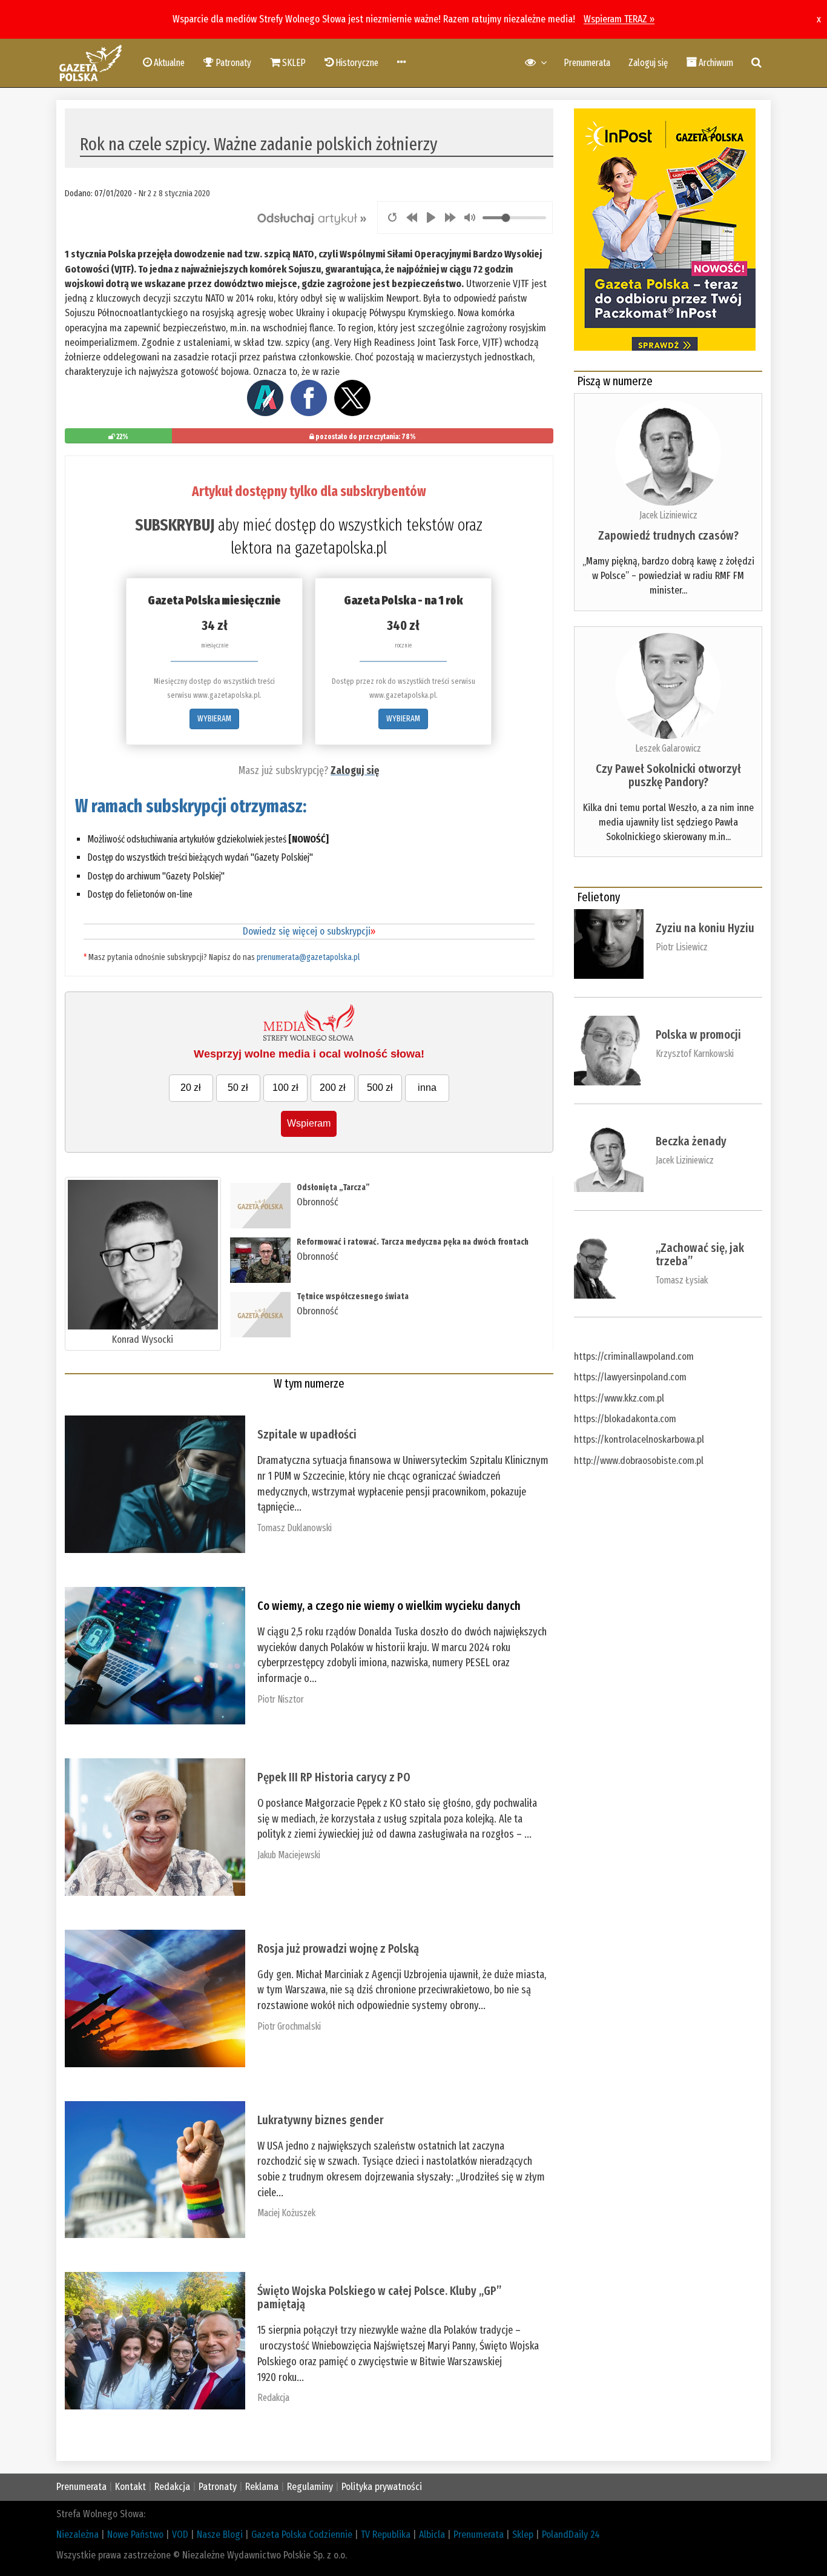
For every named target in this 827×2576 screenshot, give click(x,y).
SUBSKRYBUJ (175, 525)
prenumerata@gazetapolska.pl (308, 957)
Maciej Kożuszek (286, 2213)
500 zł (380, 1088)
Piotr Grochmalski (289, 2026)
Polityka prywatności (382, 2487)
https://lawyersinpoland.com (630, 1377)
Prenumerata (587, 63)
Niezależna (77, 2535)
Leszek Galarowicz (668, 748)
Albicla (432, 2535)
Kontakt (130, 2487)
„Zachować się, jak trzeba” (700, 1254)
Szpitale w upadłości (307, 1434)
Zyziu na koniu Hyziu (705, 928)
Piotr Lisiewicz (682, 947)
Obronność (318, 1202)
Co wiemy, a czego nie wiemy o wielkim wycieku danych (389, 1606)
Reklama (262, 2487)
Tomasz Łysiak (682, 1280)
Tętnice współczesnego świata (353, 1296)
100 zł (285, 1088)
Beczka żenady (691, 1141)
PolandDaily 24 (571, 2535)
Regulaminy (310, 2487)
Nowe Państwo (135, 2535)
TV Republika (386, 2535)
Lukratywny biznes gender (321, 2120)
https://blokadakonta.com (625, 1419)
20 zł (191, 1088)
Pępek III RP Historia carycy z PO (334, 1777)
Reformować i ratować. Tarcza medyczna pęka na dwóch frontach (413, 1242)
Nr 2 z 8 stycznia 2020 (174, 193)
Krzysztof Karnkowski (695, 1054)
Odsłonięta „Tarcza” (333, 1187)
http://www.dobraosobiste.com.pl (639, 1461)
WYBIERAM (214, 719)
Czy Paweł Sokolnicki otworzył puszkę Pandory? (668, 775)
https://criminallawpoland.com (634, 1356)
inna (427, 1088)
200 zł (333, 1088)
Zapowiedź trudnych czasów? (668, 535)
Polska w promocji (698, 1035)
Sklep (523, 2535)
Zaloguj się (648, 63)
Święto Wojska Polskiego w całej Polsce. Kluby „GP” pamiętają (379, 2297)
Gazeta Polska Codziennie (302, 2535)
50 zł (238, 1088)
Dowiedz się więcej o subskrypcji (309, 931)
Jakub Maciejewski (289, 1855)
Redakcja (273, 2398)
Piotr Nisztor (281, 1699)
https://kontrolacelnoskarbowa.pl (639, 1439)
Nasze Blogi (220, 2535)
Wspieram (309, 1123)
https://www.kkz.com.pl (619, 1398)
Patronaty (218, 2487)
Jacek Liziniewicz (668, 515)
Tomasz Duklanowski (295, 1528)
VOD (180, 2535)
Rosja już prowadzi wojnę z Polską (338, 1949)
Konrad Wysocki (143, 1339)
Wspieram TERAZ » (619, 19)
